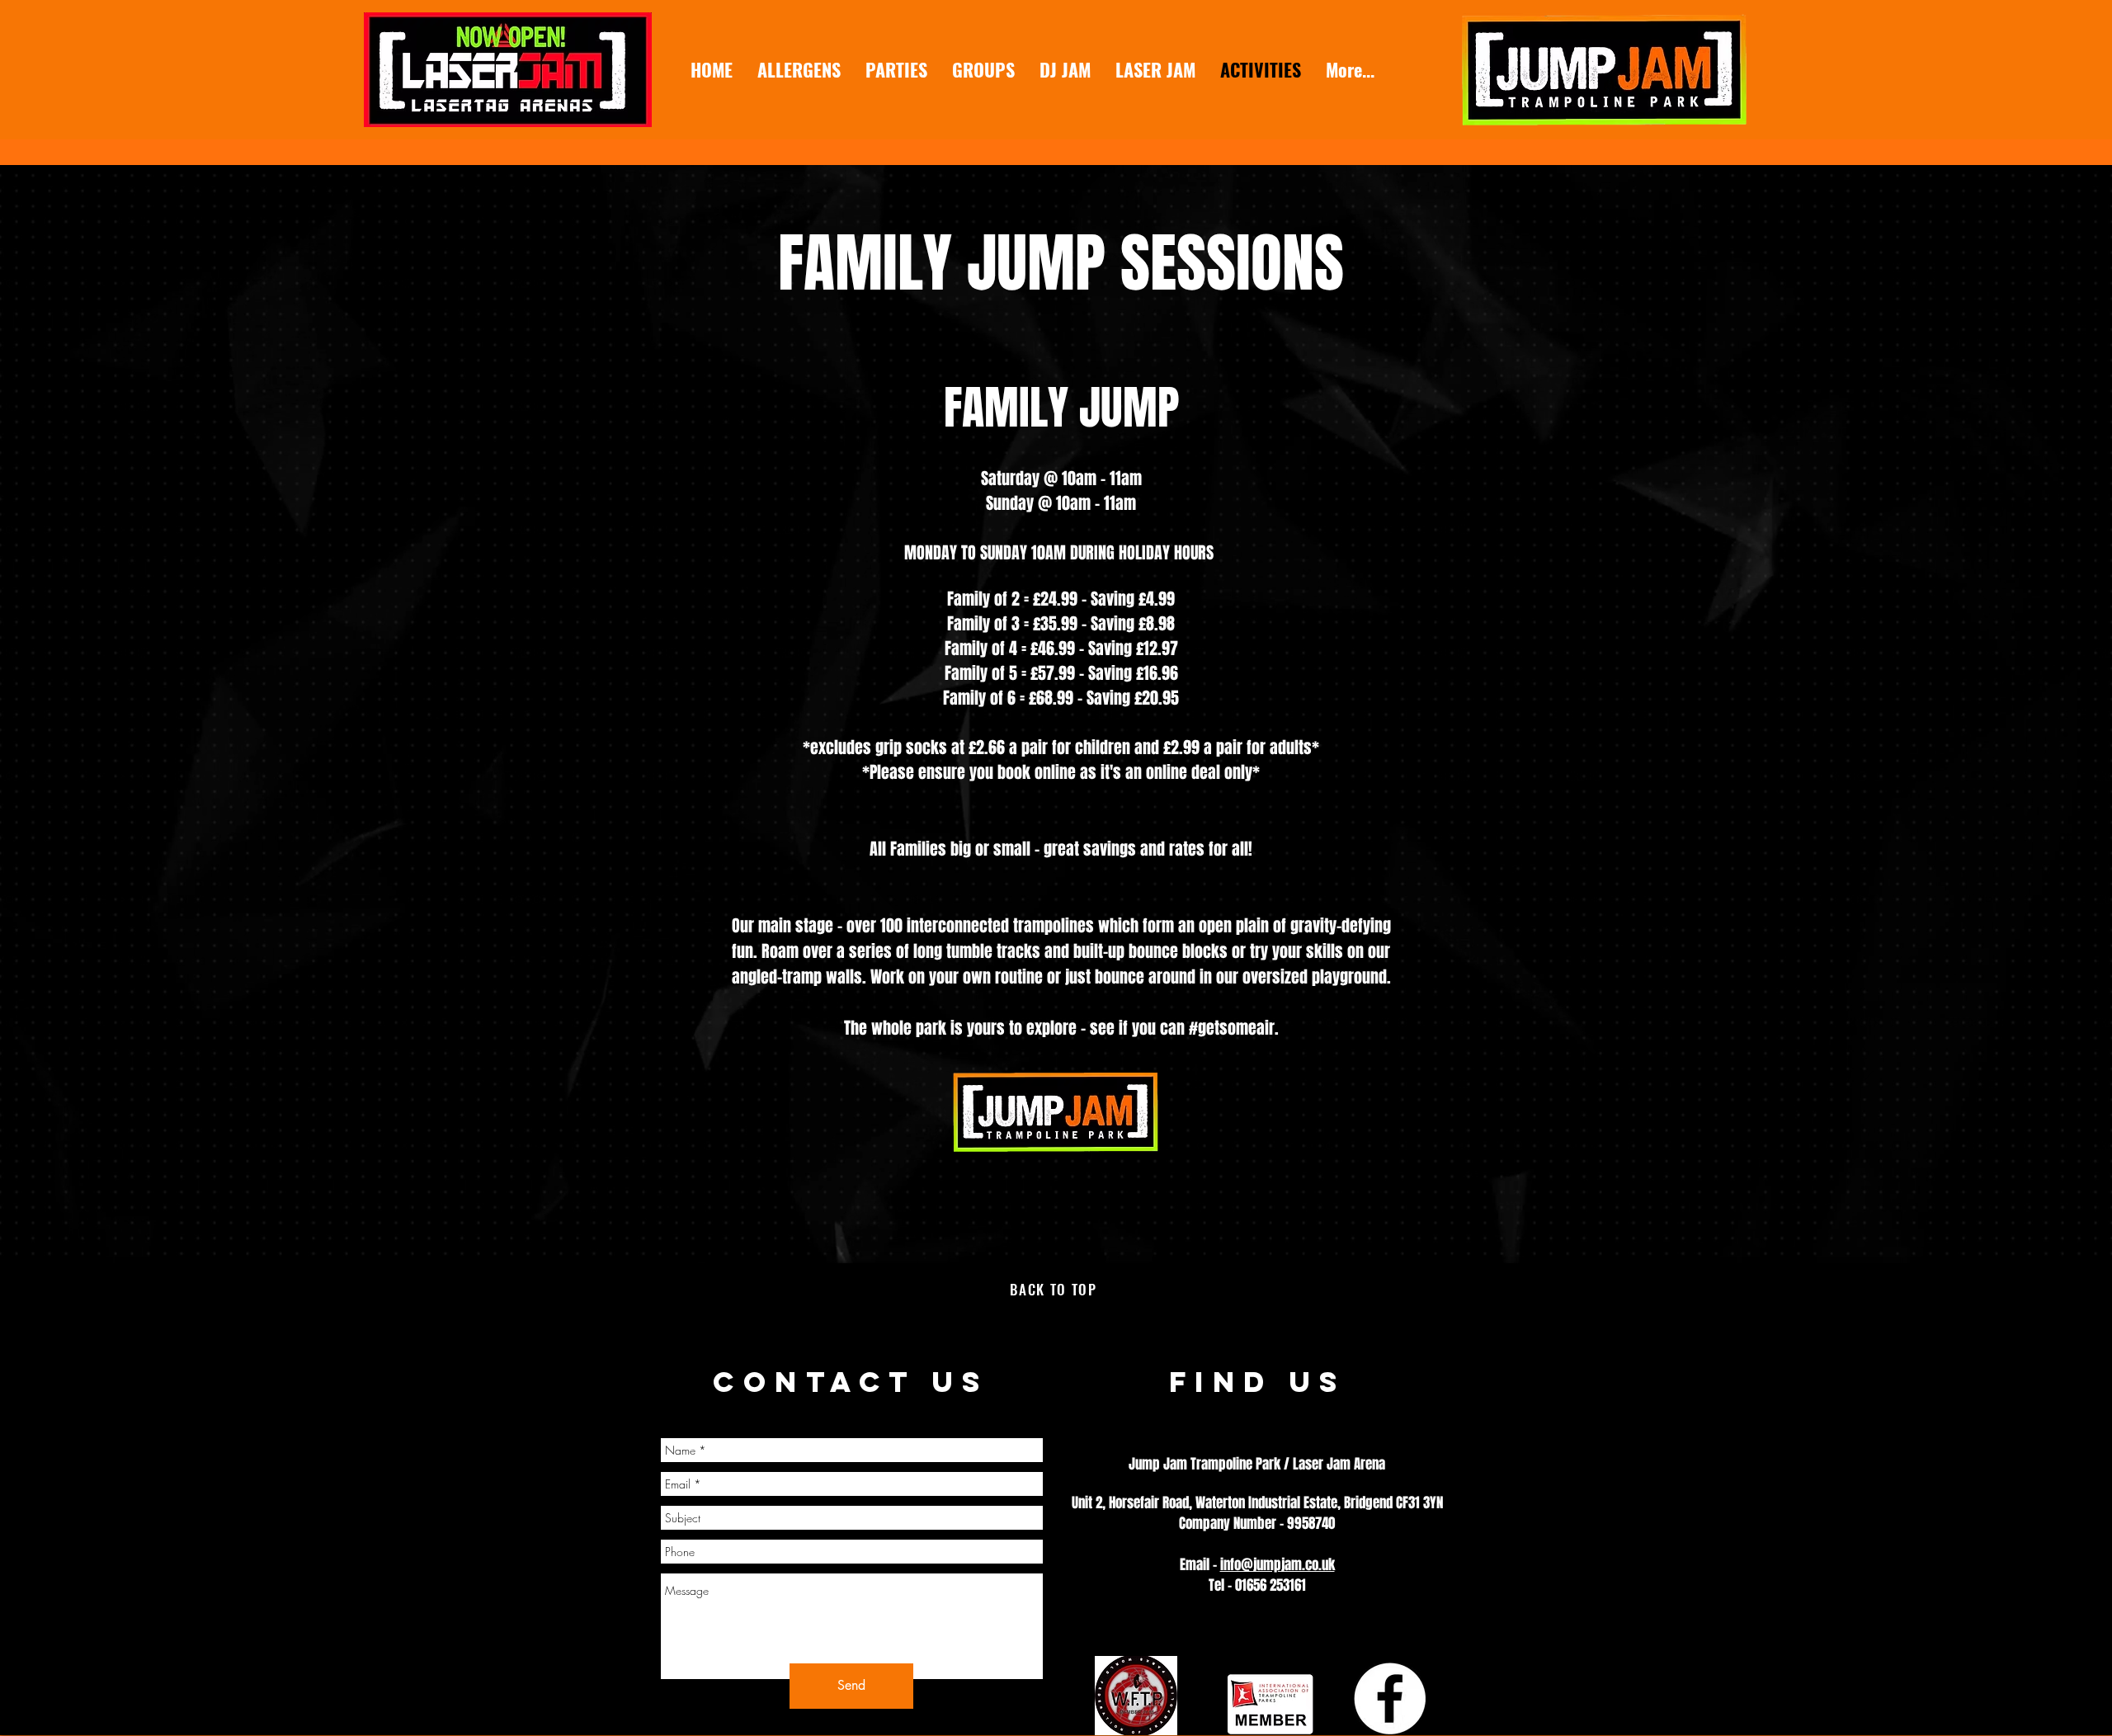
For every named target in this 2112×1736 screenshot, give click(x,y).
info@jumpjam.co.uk (1278, 1565)
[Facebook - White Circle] (1390, 1698)
